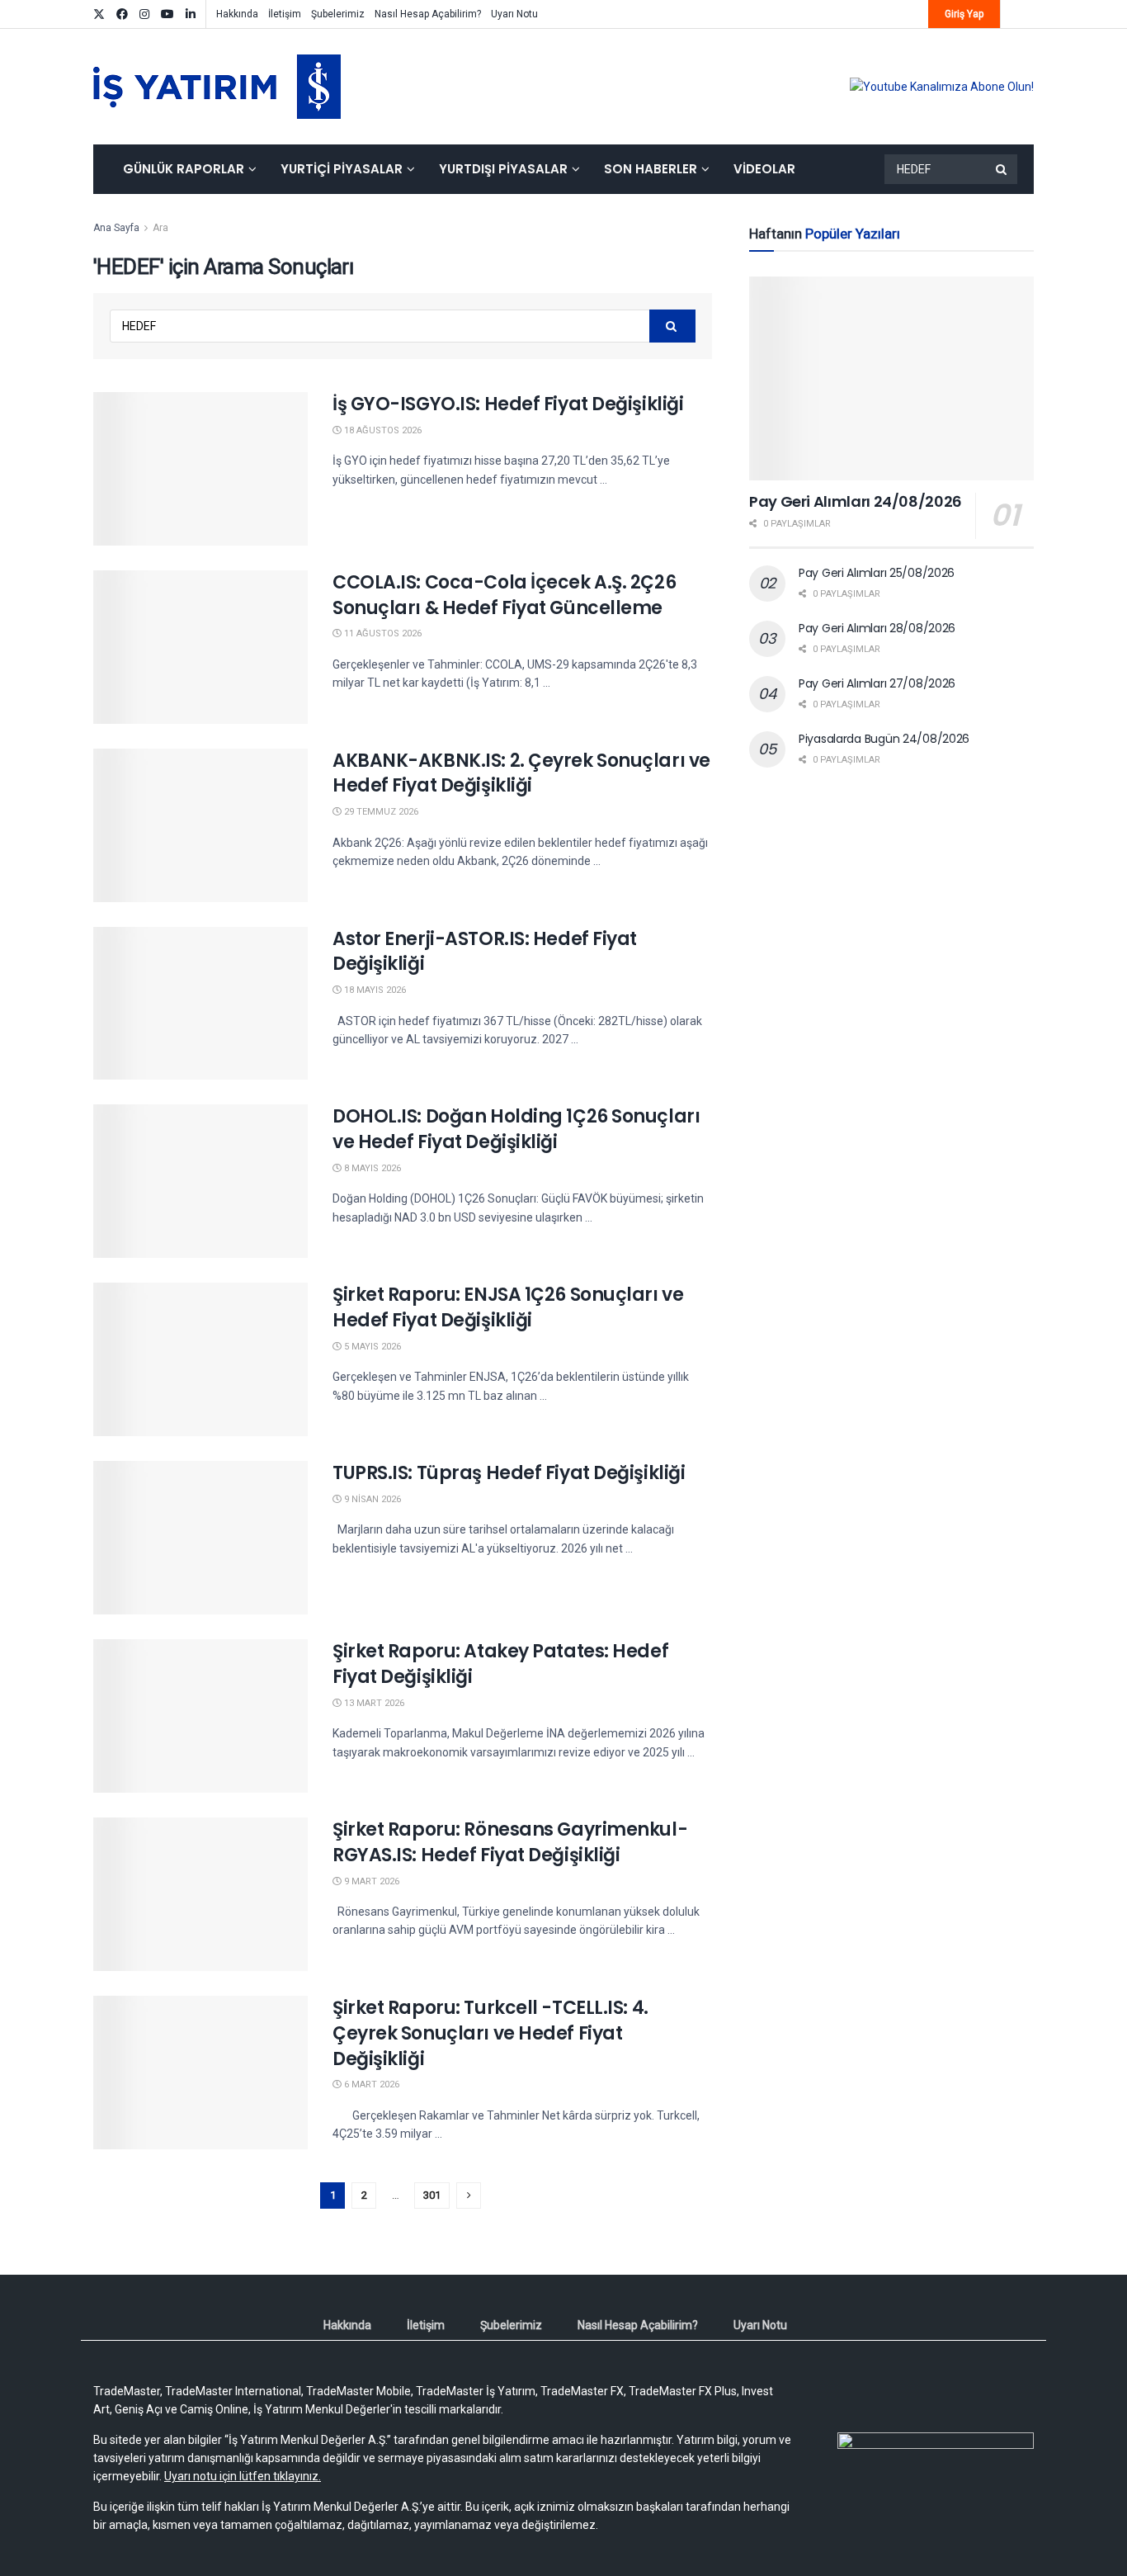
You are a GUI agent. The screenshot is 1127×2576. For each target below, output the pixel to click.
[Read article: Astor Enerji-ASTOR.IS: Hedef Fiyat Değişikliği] (200, 1004)
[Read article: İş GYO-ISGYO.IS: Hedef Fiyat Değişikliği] (200, 469)
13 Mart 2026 (373, 1703)
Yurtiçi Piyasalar (342, 169)
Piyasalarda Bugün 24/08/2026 (884, 739)
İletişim (285, 14)
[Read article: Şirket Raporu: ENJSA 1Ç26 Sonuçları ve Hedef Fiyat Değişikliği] (200, 1359)
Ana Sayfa (116, 228)
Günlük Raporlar (184, 169)
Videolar (764, 169)
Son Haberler (651, 169)
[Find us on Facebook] (122, 14)
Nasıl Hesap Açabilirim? (428, 14)
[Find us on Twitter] (99, 14)
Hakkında (237, 14)
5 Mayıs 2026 (371, 1347)
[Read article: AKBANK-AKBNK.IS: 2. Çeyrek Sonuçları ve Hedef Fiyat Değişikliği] (200, 825)
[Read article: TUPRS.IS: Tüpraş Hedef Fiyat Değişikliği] (200, 1538)
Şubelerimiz (338, 14)
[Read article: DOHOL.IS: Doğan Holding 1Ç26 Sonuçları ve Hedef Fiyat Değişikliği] (200, 1181)
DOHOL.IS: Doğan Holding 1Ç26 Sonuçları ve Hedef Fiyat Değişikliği (516, 1129)
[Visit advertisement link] (942, 87)
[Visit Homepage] (217, 87)
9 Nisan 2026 (371, 1499)
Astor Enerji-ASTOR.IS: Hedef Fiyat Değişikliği (485, 952)
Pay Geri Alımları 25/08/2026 (877, 573)
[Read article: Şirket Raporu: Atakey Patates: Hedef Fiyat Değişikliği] (200, 1716)
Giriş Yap (964, 14)
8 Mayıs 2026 (371, 1168)
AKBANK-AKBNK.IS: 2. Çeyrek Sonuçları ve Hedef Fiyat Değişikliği (521, 773)
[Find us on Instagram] (144, 14)
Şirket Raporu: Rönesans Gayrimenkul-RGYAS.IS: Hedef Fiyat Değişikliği (510, 1842)
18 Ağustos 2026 (382, 430)
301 (432, 2195)
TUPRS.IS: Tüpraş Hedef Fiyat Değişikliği (509, 1473)
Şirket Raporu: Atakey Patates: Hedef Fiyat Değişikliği (500, 1664)
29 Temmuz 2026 (380, 812)
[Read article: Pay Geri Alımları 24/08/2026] (891, 378)
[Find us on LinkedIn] (191, 14)
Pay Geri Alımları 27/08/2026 (877, 683)
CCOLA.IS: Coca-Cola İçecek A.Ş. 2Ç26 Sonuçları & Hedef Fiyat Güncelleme (504, 595)
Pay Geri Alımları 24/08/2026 (856, 501)
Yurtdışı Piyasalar (503, 169)
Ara (160, 228)
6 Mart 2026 (370, 2084)
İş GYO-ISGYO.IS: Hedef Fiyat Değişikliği (508, 404)
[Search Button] (1002, 169)
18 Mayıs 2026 (374, 990)
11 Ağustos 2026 (382, 633)
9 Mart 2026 (370, 1881)
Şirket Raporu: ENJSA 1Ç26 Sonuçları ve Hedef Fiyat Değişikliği (508, 1307)
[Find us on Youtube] (167, 14)
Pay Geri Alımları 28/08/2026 (877, 628)
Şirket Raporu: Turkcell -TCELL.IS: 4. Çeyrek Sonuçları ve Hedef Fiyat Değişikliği (490, 2033)
